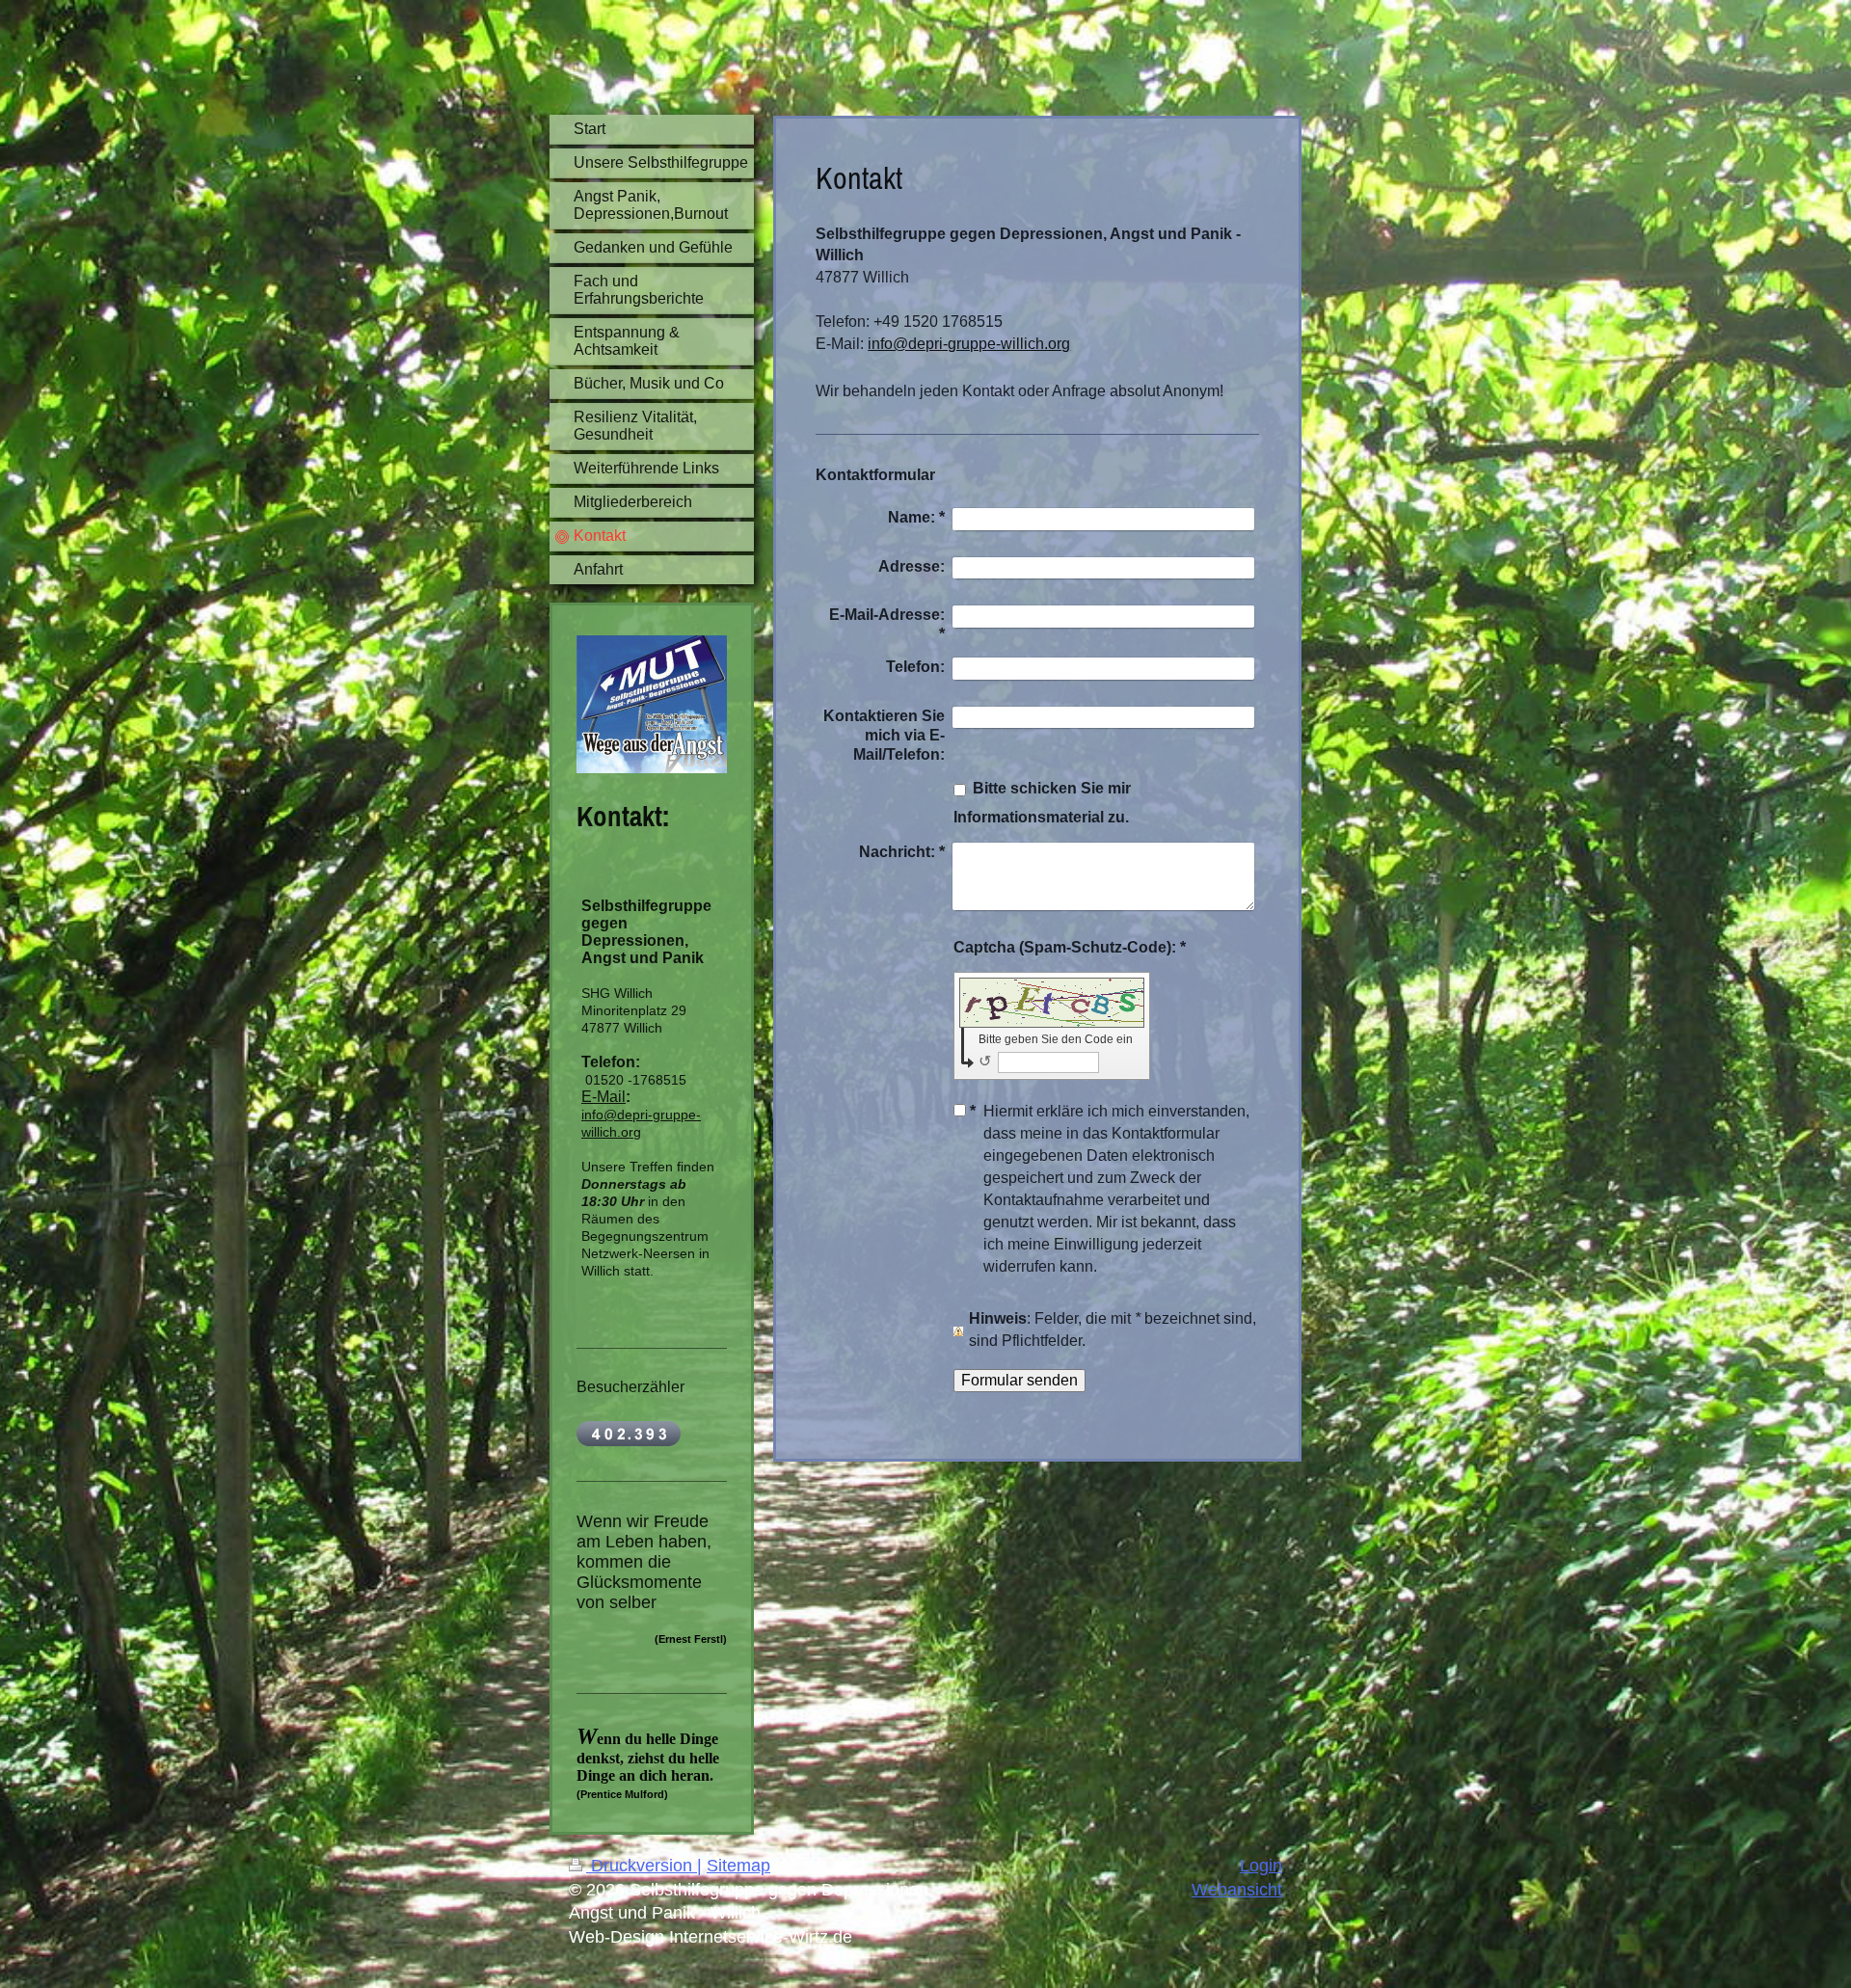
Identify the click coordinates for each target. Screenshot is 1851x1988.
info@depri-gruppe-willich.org (969, 344)
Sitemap (738, 1866)
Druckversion (642, 1866)
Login (1261, 1866)
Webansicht (1237, 1890)
